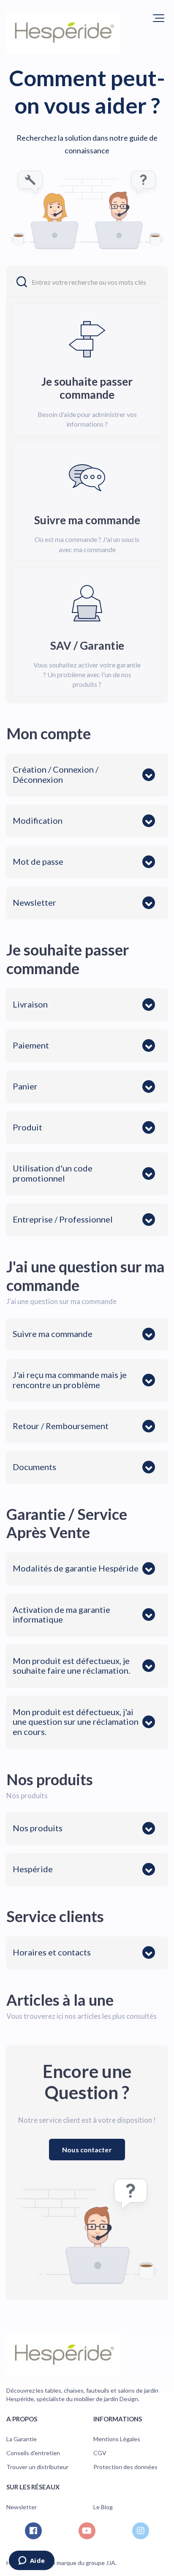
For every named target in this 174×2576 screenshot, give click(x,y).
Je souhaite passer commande (68, 959)
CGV (100, 2453)
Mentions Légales (117, 2439)
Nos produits (50, 1779)
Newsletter (22, 2507)
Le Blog (103, 2507)
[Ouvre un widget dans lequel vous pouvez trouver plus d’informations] (31, 2561)
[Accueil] (63, 32)
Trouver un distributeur (37, 2467)
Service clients (55, 1916)
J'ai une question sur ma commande (86, 1276)
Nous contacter (87, 2150)
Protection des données (125, 2467)
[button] (159, 18)
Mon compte (49, 733)
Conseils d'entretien (33, 2453)
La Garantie (22, 2439)
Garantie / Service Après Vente (67, 1523)
